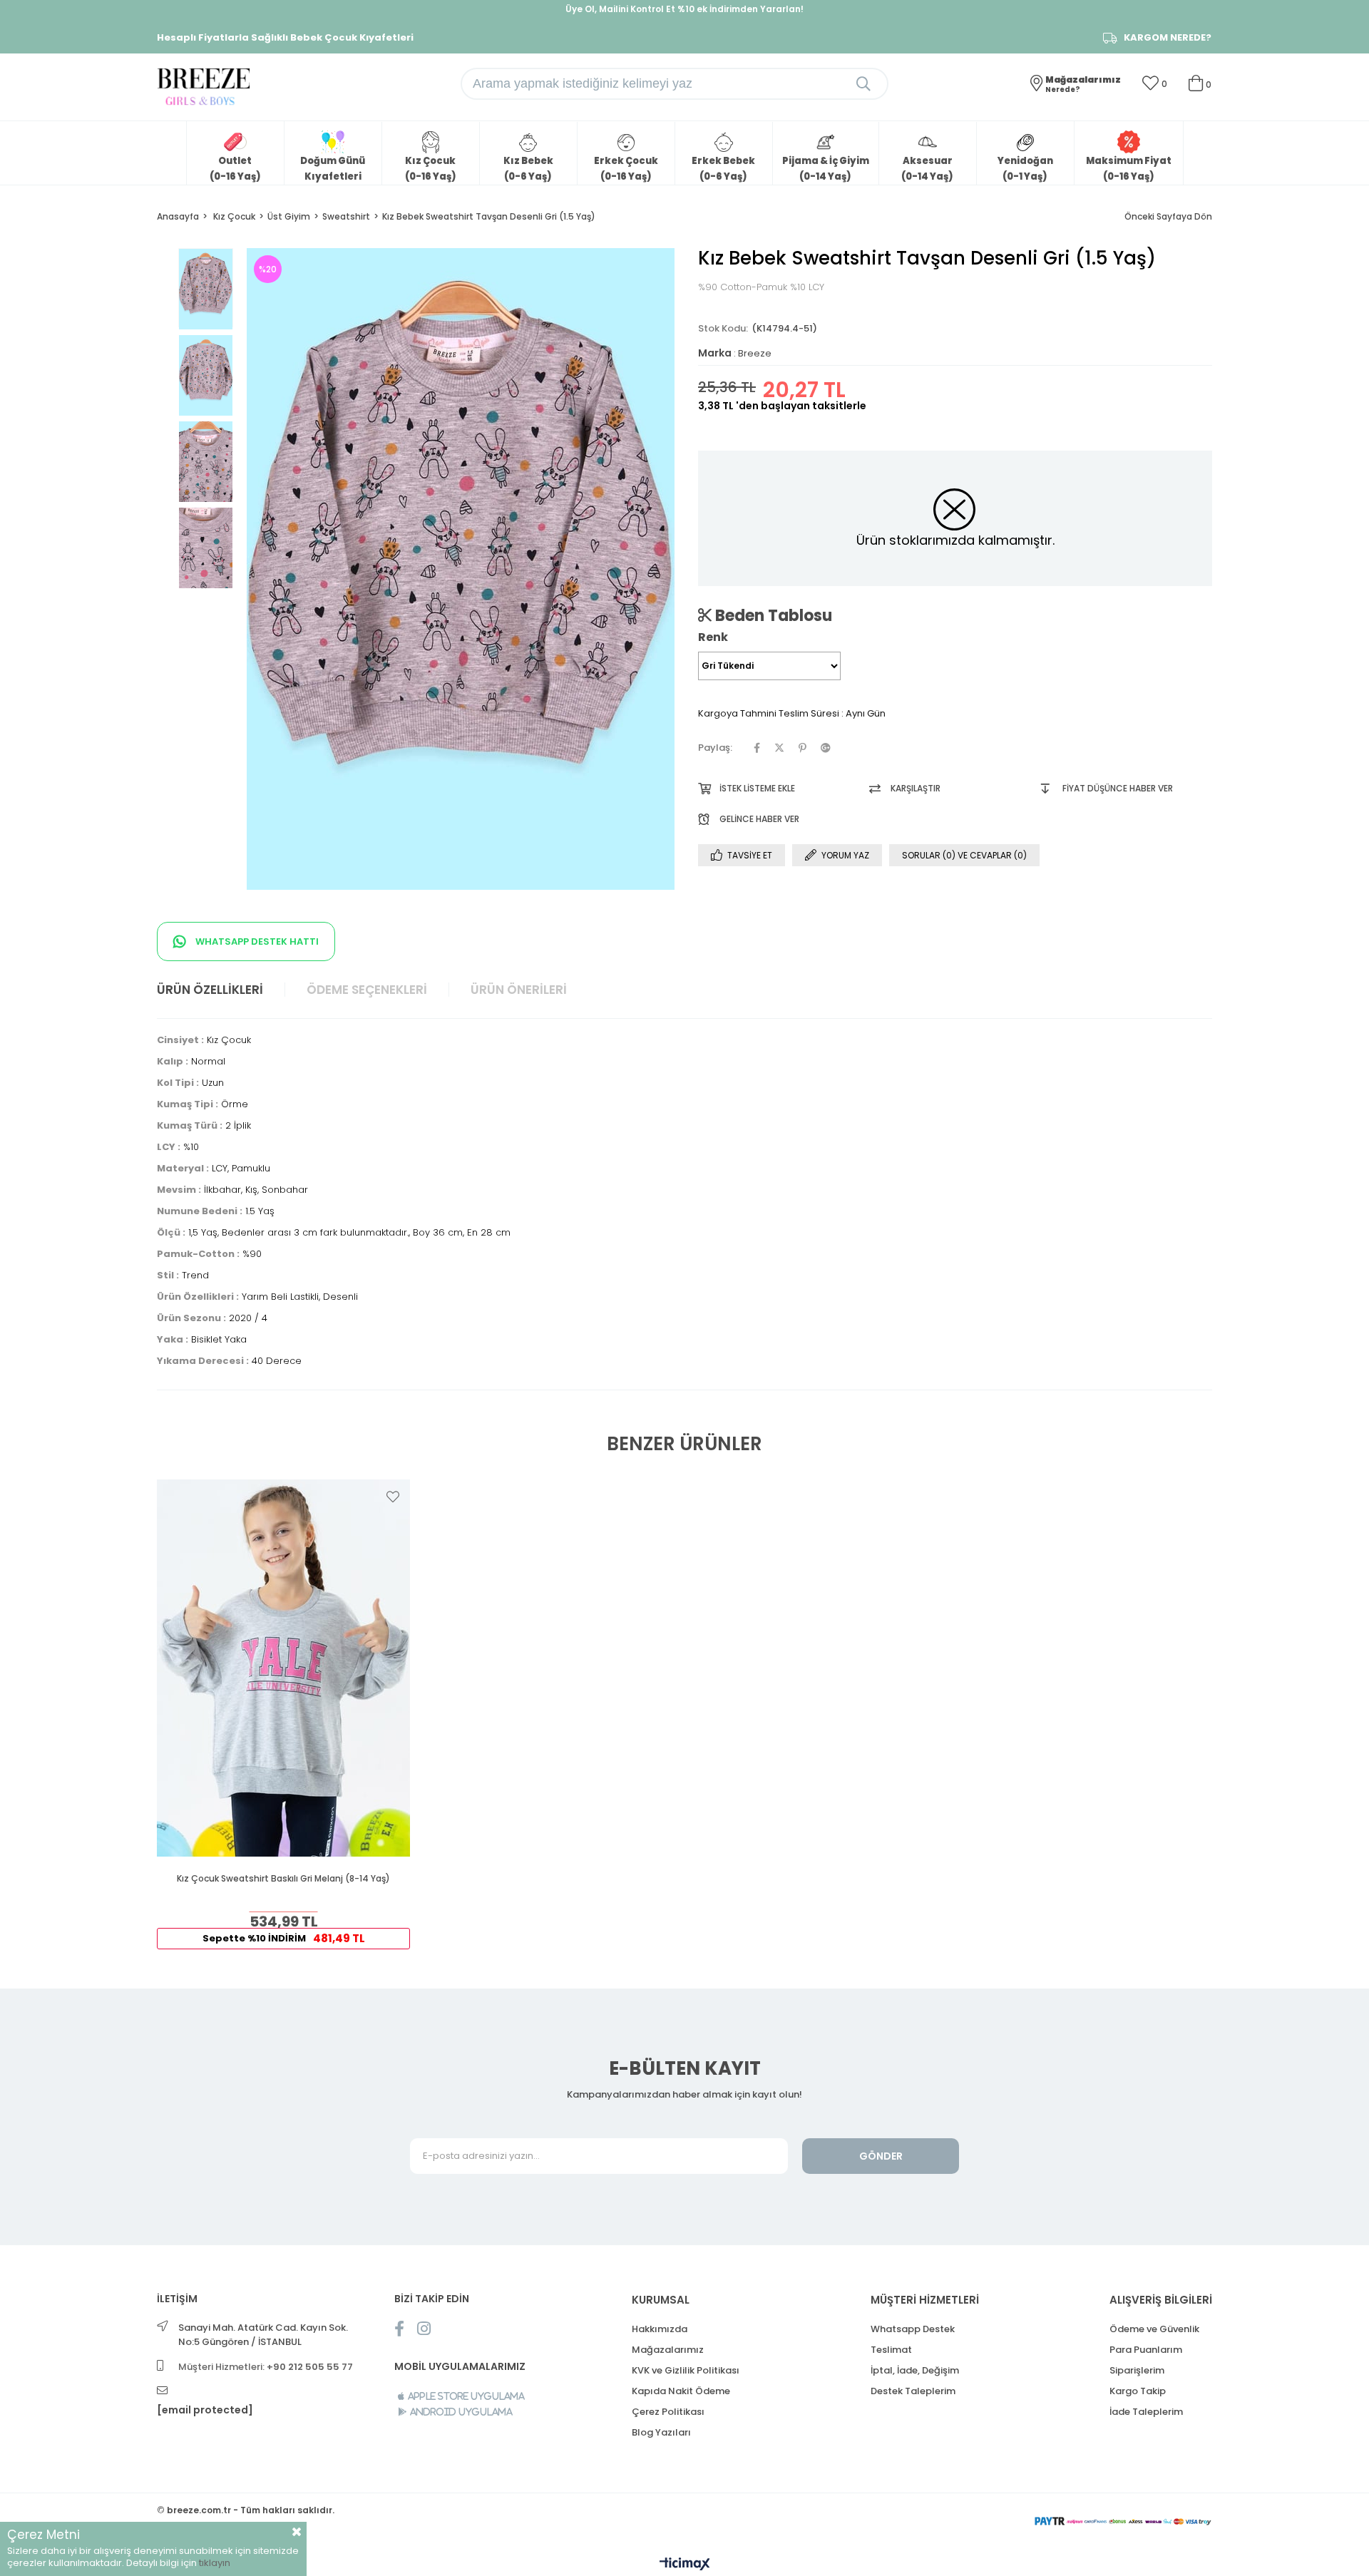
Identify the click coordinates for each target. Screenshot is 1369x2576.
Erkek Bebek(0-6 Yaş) (723, 169)
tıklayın (215, 2563)
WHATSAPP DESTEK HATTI (256, 941)
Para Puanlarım (1146, 2350)
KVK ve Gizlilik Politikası (686, 2370)
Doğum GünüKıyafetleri (333, 169)
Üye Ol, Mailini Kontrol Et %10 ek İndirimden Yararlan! (684, 9)
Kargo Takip (1138, 2391)
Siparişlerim (1137, 2370)
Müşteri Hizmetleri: (266, 2367)
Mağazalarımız (668, 2350)
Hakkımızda (660, 2329)
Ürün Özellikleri (210, 990)
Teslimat (891, 2350)
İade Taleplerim (1146, 2412)
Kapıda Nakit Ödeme (681, 2391)
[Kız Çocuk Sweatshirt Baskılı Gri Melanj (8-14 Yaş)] (283, 1668)
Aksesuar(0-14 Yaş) (927, 169)
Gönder (881, 2156)
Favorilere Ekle (393, 1497)
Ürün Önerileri (519, 990)
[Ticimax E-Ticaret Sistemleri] (685, 2565)
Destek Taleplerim (913, 2391)
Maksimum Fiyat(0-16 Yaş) (1129, 169)
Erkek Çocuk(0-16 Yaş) (626, 169)
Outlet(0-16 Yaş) (235, 169)
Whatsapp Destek (913, 2329)
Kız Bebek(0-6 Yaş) (528, 169)
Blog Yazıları (661, 2432)
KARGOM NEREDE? (1168, 38)
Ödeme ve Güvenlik (1154, 2329)
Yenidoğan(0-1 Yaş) (1025, 169)
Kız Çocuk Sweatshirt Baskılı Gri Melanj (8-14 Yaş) (283, 1879)
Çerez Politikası (668, 2412)
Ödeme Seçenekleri (367, 990)
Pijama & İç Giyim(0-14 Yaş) (826, 169)
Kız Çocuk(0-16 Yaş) (431, 169)
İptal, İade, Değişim (915, 2370)
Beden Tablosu (772, 615)
